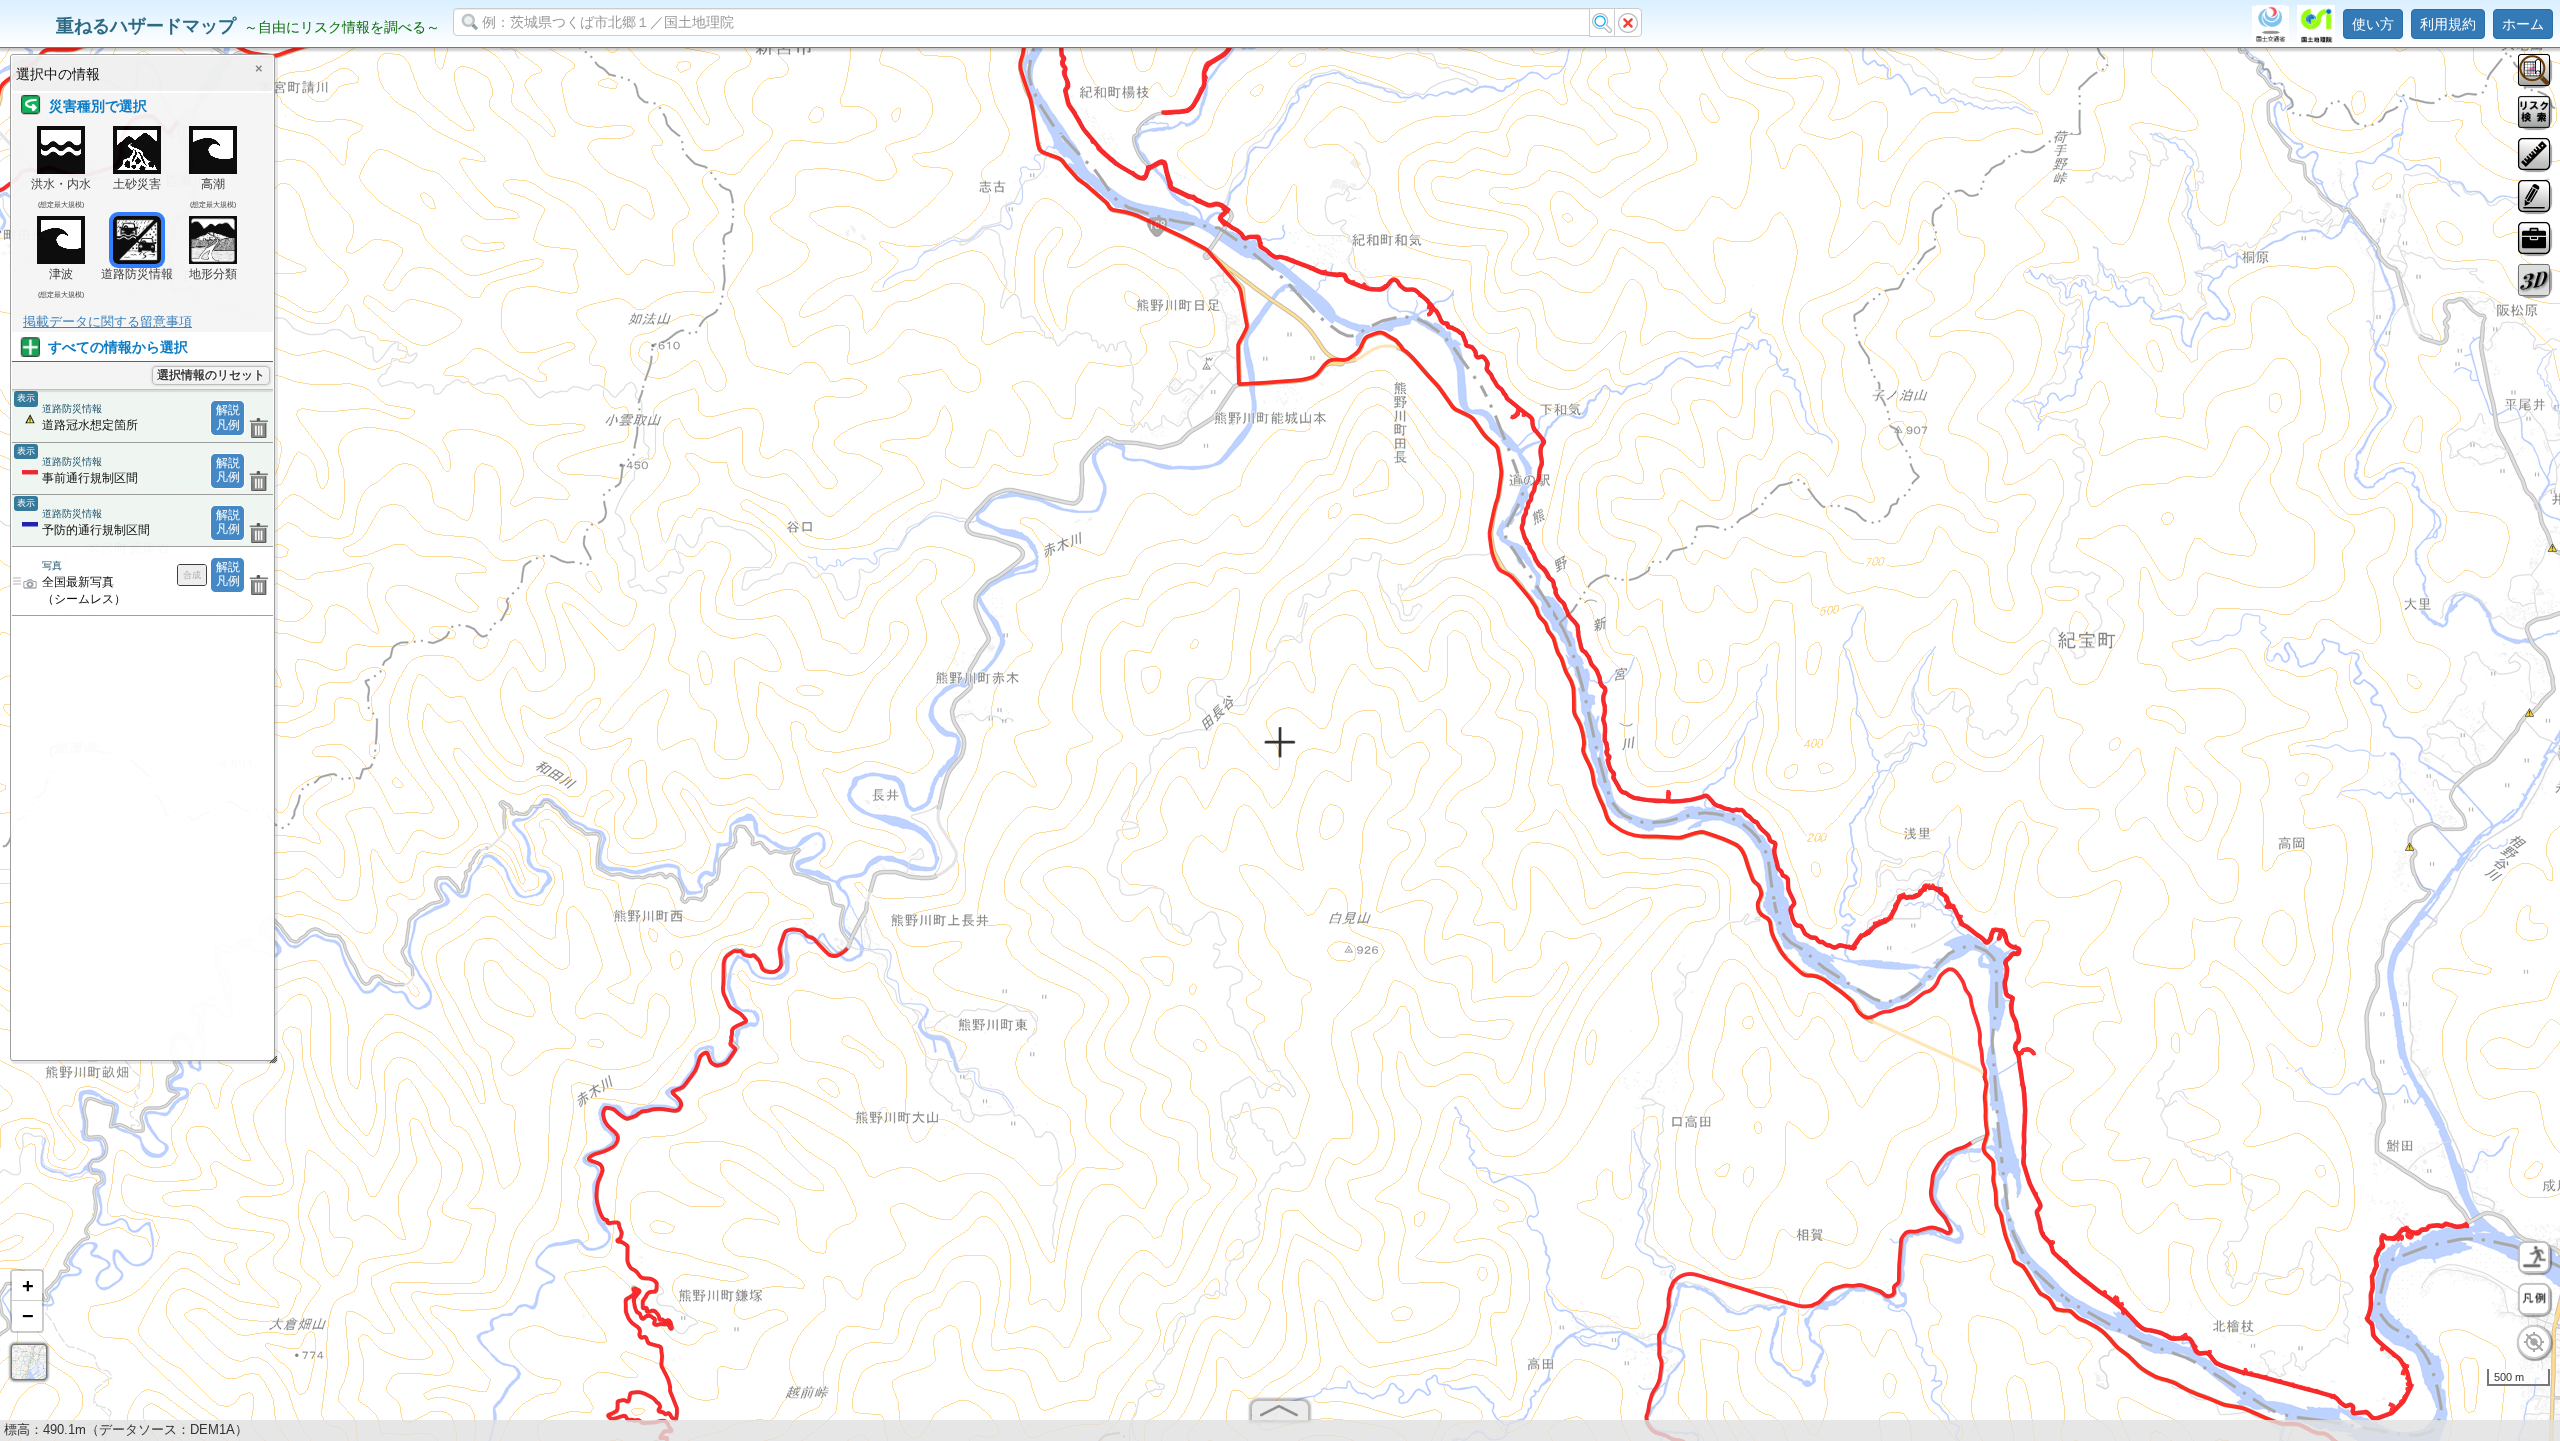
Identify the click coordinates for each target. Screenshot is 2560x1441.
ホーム (2523, 24)
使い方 (2373, 24)
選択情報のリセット (211, 375)
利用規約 (2448, 24)
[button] (27, 1286)
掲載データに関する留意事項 (107, 321)
